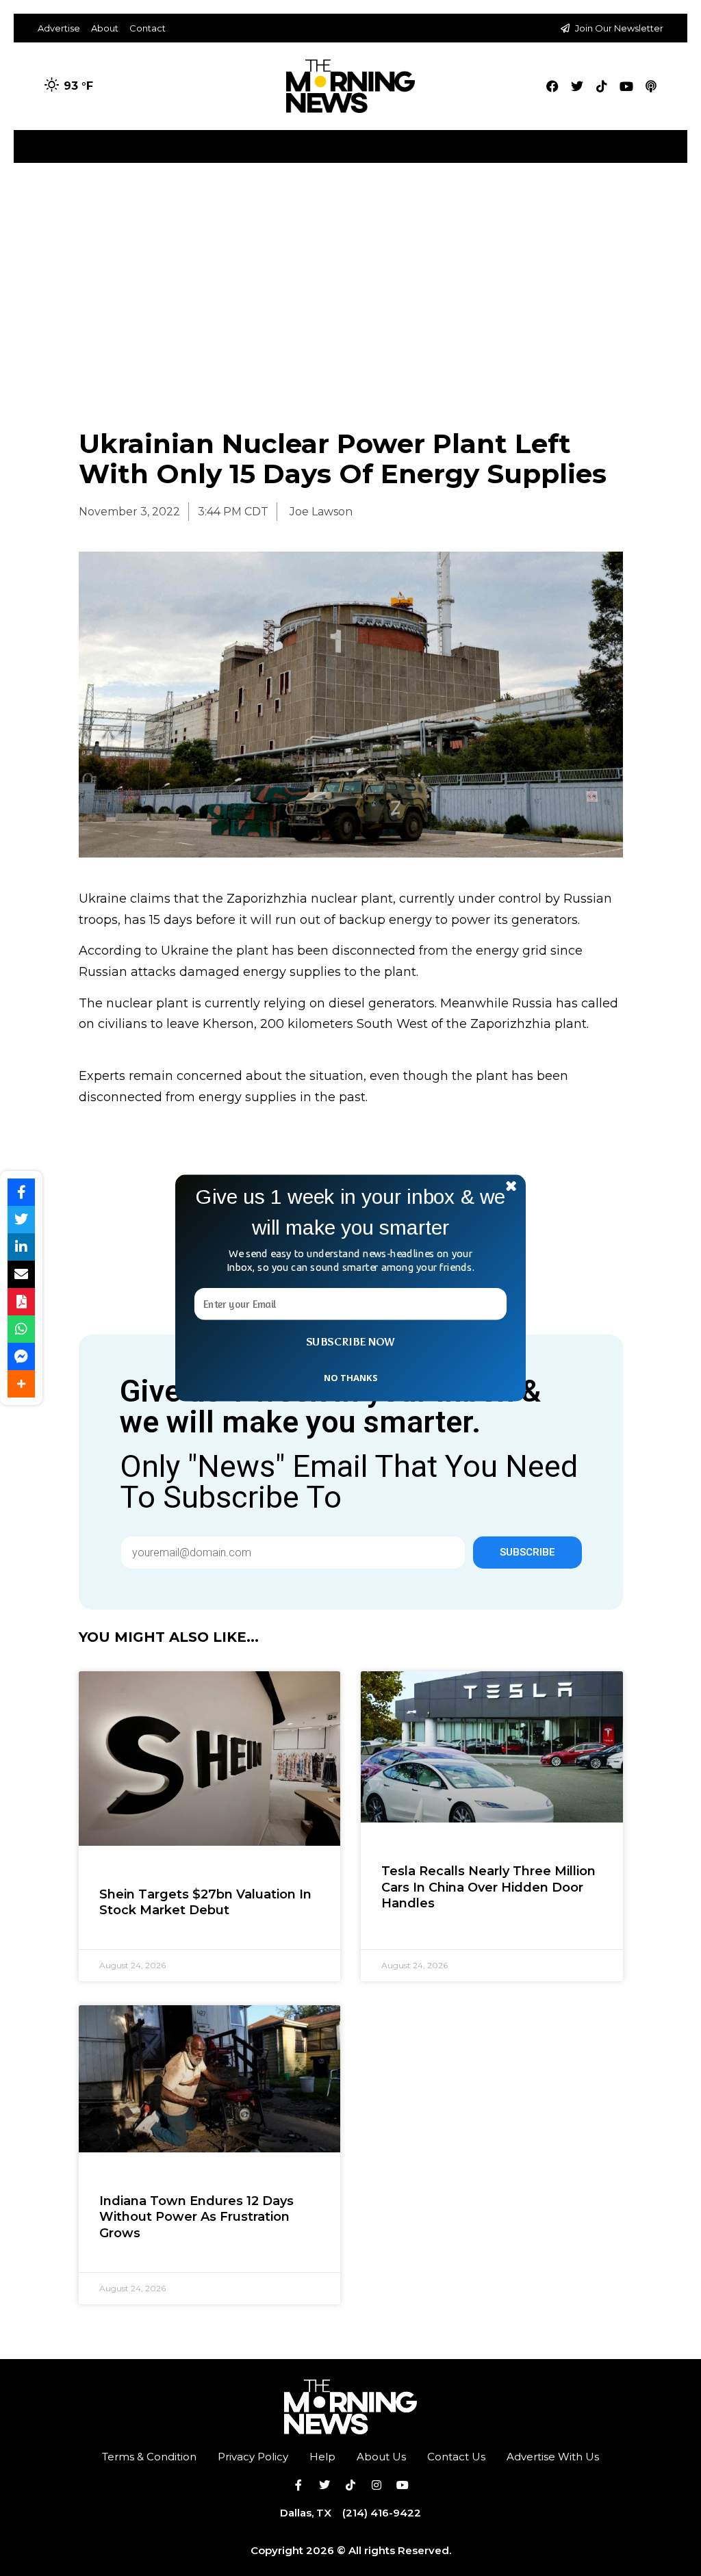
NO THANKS (350, 1377)
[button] (350, 1212)
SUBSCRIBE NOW (350, 1342)
